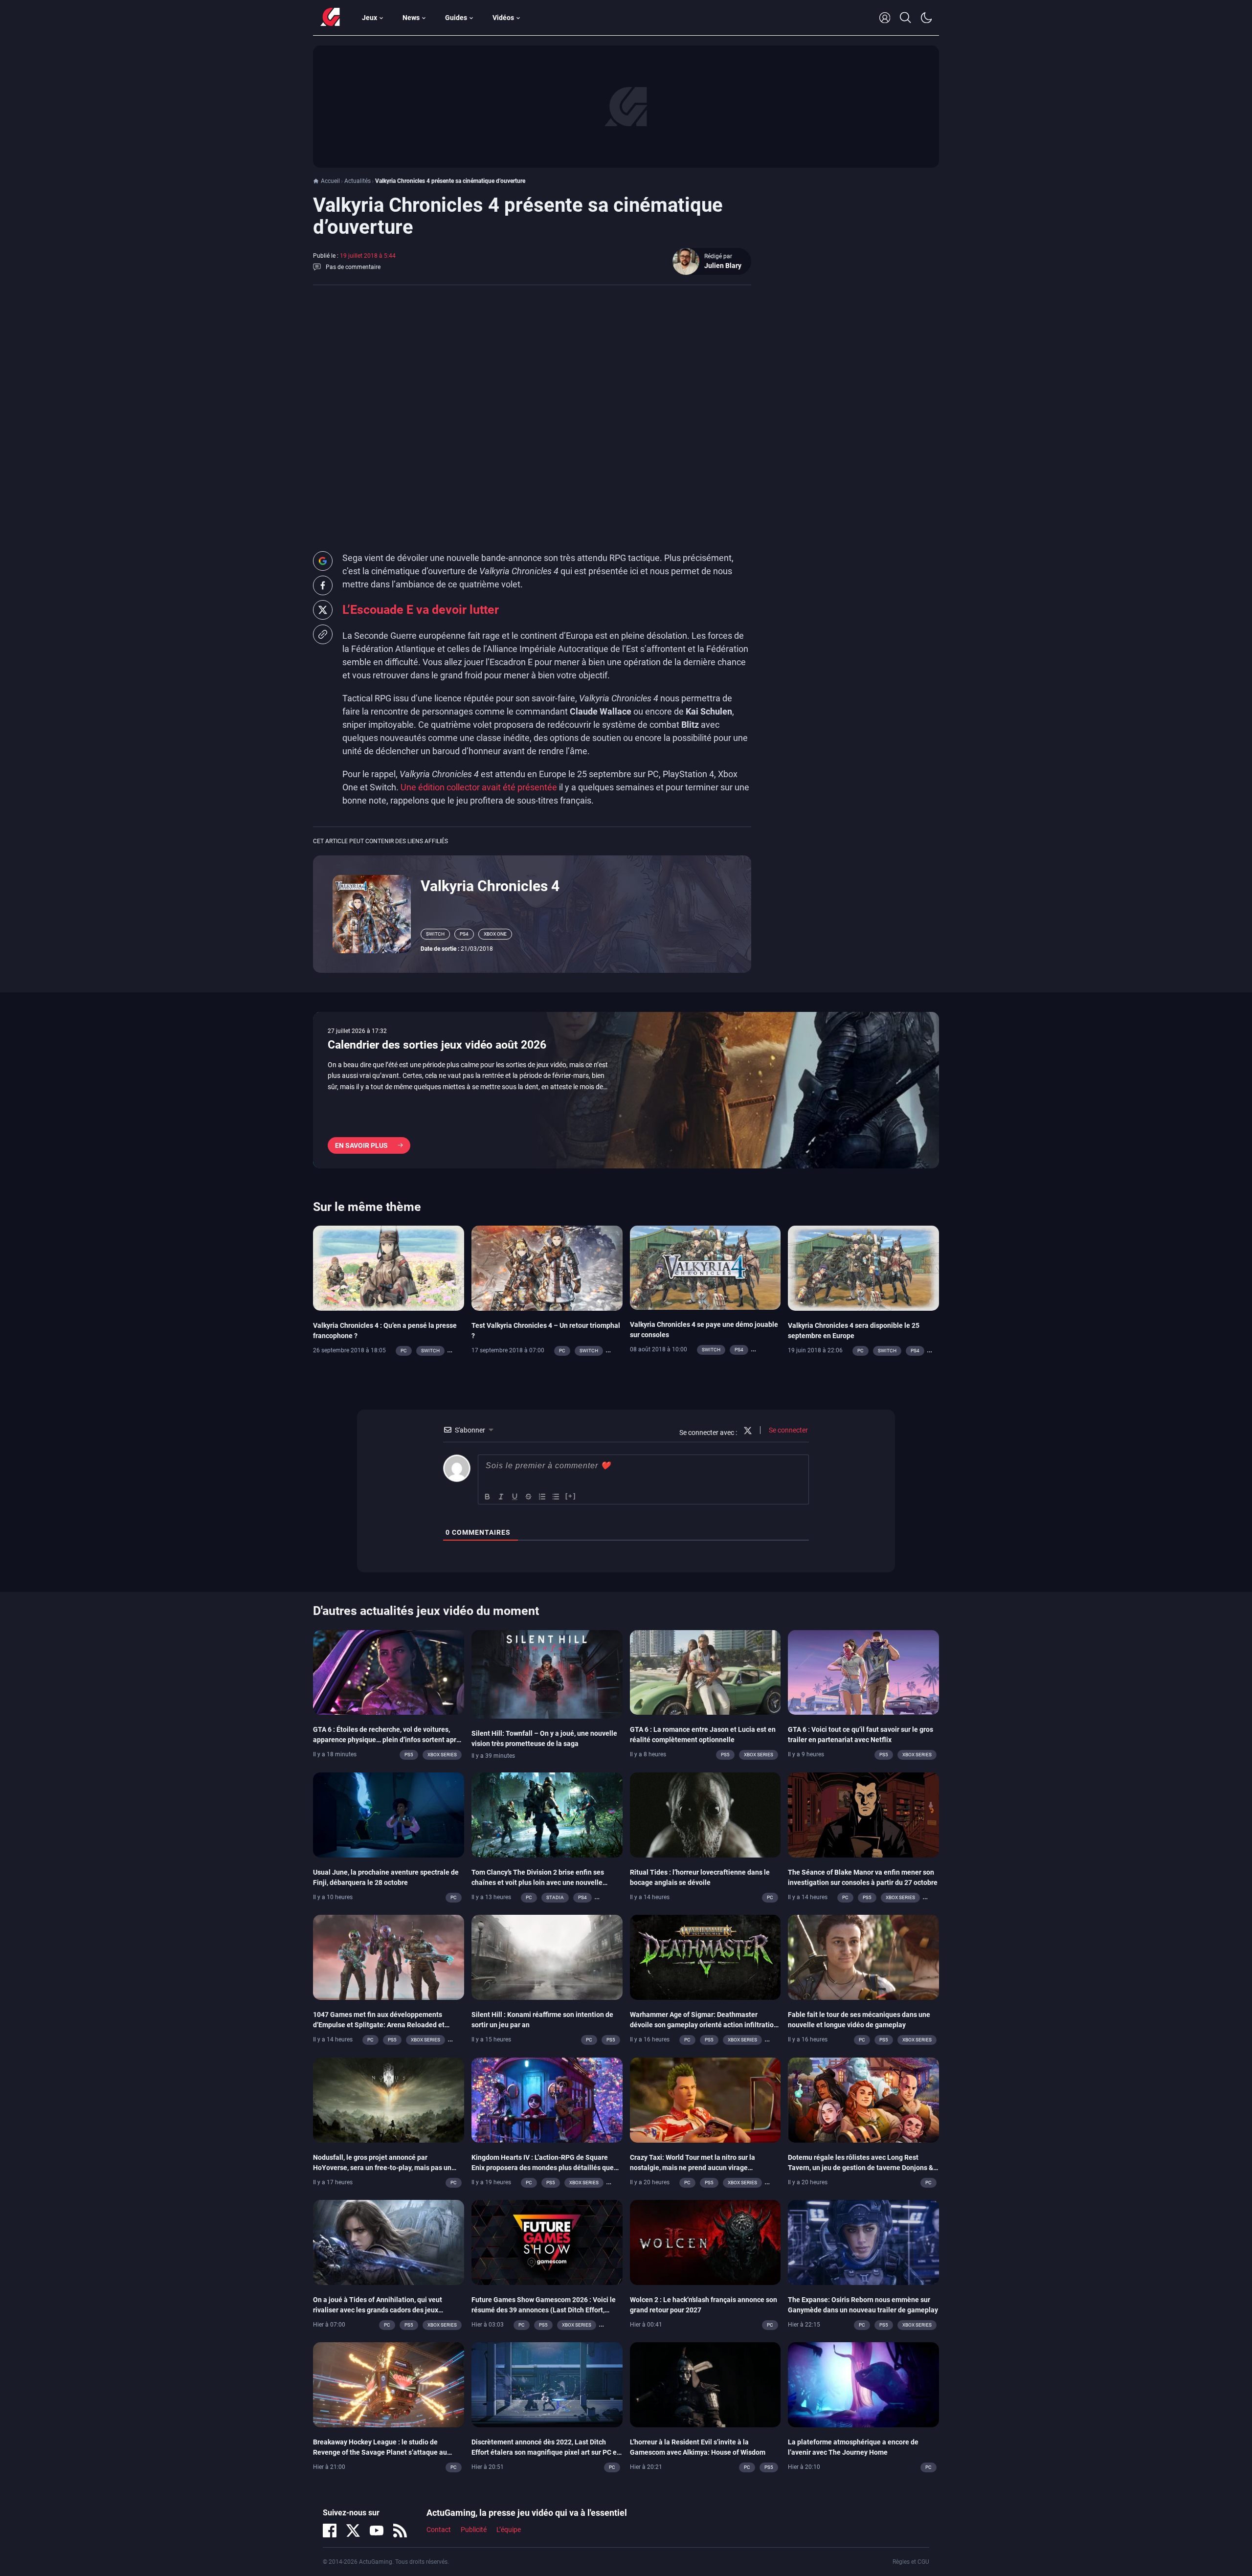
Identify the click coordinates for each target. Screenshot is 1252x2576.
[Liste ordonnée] (542, 1497)
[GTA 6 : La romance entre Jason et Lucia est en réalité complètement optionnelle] (705, 1672)
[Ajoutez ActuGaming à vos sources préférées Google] (323, 561)
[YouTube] (377, 2531)
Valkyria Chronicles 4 (490, 886)
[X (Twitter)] (353, 2531)
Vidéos (503, 18)
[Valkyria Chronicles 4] (372, 913)
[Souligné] (515, 1497)
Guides (456, 18)
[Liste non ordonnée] (556, 1497)
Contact (439, 2530)
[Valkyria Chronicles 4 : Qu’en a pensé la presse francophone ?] (389, 1267)
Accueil (330, 181)
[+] (571, 1496)
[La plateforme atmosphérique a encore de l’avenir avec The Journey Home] (863, 2384)
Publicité (474, 2530)
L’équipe (509, 2530)
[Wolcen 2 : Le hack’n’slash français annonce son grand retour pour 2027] (705, 2241)
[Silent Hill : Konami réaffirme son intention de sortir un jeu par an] (547, 1957)
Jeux (369, 18)
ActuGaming (330, 18)
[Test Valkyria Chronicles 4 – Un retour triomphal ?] (547, 1267)
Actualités (358, 181)
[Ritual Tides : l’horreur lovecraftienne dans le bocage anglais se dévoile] (705, 1814)
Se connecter (788, 1430)
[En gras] (488, 1497)
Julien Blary (723, 266)
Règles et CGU (911, 2562)
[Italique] (501, 1497)
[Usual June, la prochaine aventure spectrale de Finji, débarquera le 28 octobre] (389, 1814)
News (411, 18)
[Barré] (529, 1497)
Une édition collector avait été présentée (479, 787)
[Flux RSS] (400, 2531)
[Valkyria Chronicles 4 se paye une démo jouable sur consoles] (705, 1267)
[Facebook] (330, 2531)
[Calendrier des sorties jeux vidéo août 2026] (626, 1090)
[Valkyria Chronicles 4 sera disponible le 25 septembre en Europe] (863, 1267)
